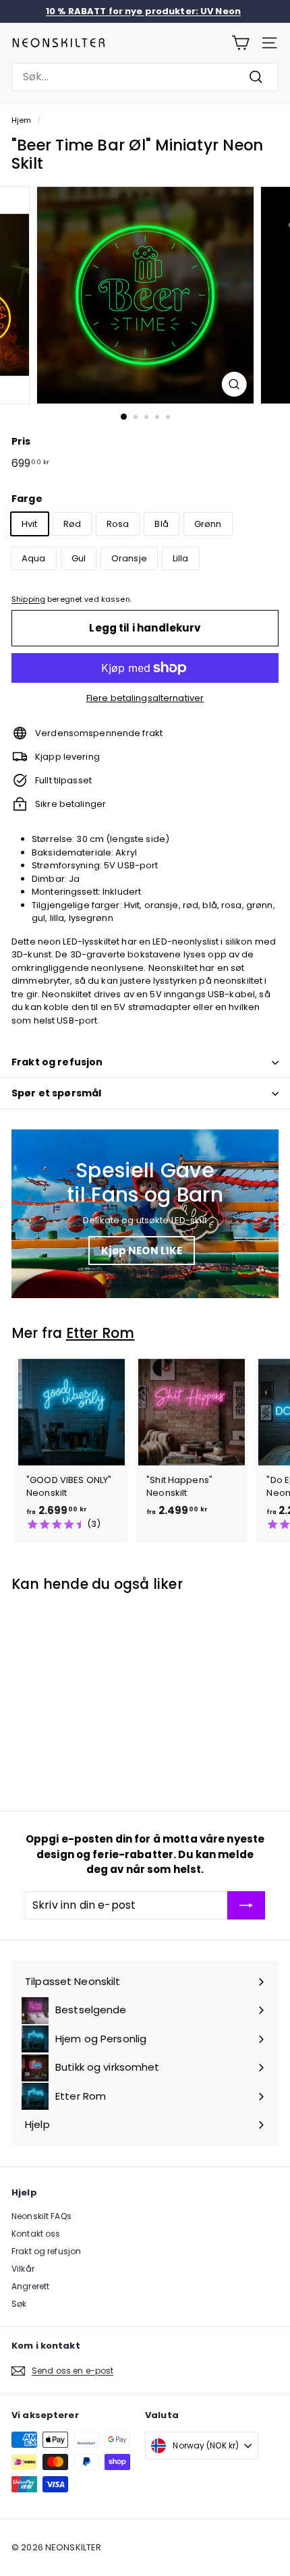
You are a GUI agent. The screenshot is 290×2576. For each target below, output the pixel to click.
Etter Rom (100, 1333)
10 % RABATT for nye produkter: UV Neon (143, 11)
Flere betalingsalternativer (145, 698)
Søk (19, 2304)
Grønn (208, 524)
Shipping (28, 599)
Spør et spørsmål (56, 1093)
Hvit (30, 524)
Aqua (34, 558)
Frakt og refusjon (57, 1062)
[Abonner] (246, 1905)
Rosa (118, 524)
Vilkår (23, 2269)
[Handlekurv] (240, 43)
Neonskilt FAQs (41, 2216)
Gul (79, 558)
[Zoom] (234, 384)
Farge (27, 499)
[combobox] (145, 77)
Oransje (129, 558)
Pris (21, 441)
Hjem (22, 120)
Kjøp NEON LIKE (142, 1251)
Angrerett (30, 2286)
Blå (161, 524)
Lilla (181, 558)
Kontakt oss (36, 2234)
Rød (72, 524)
